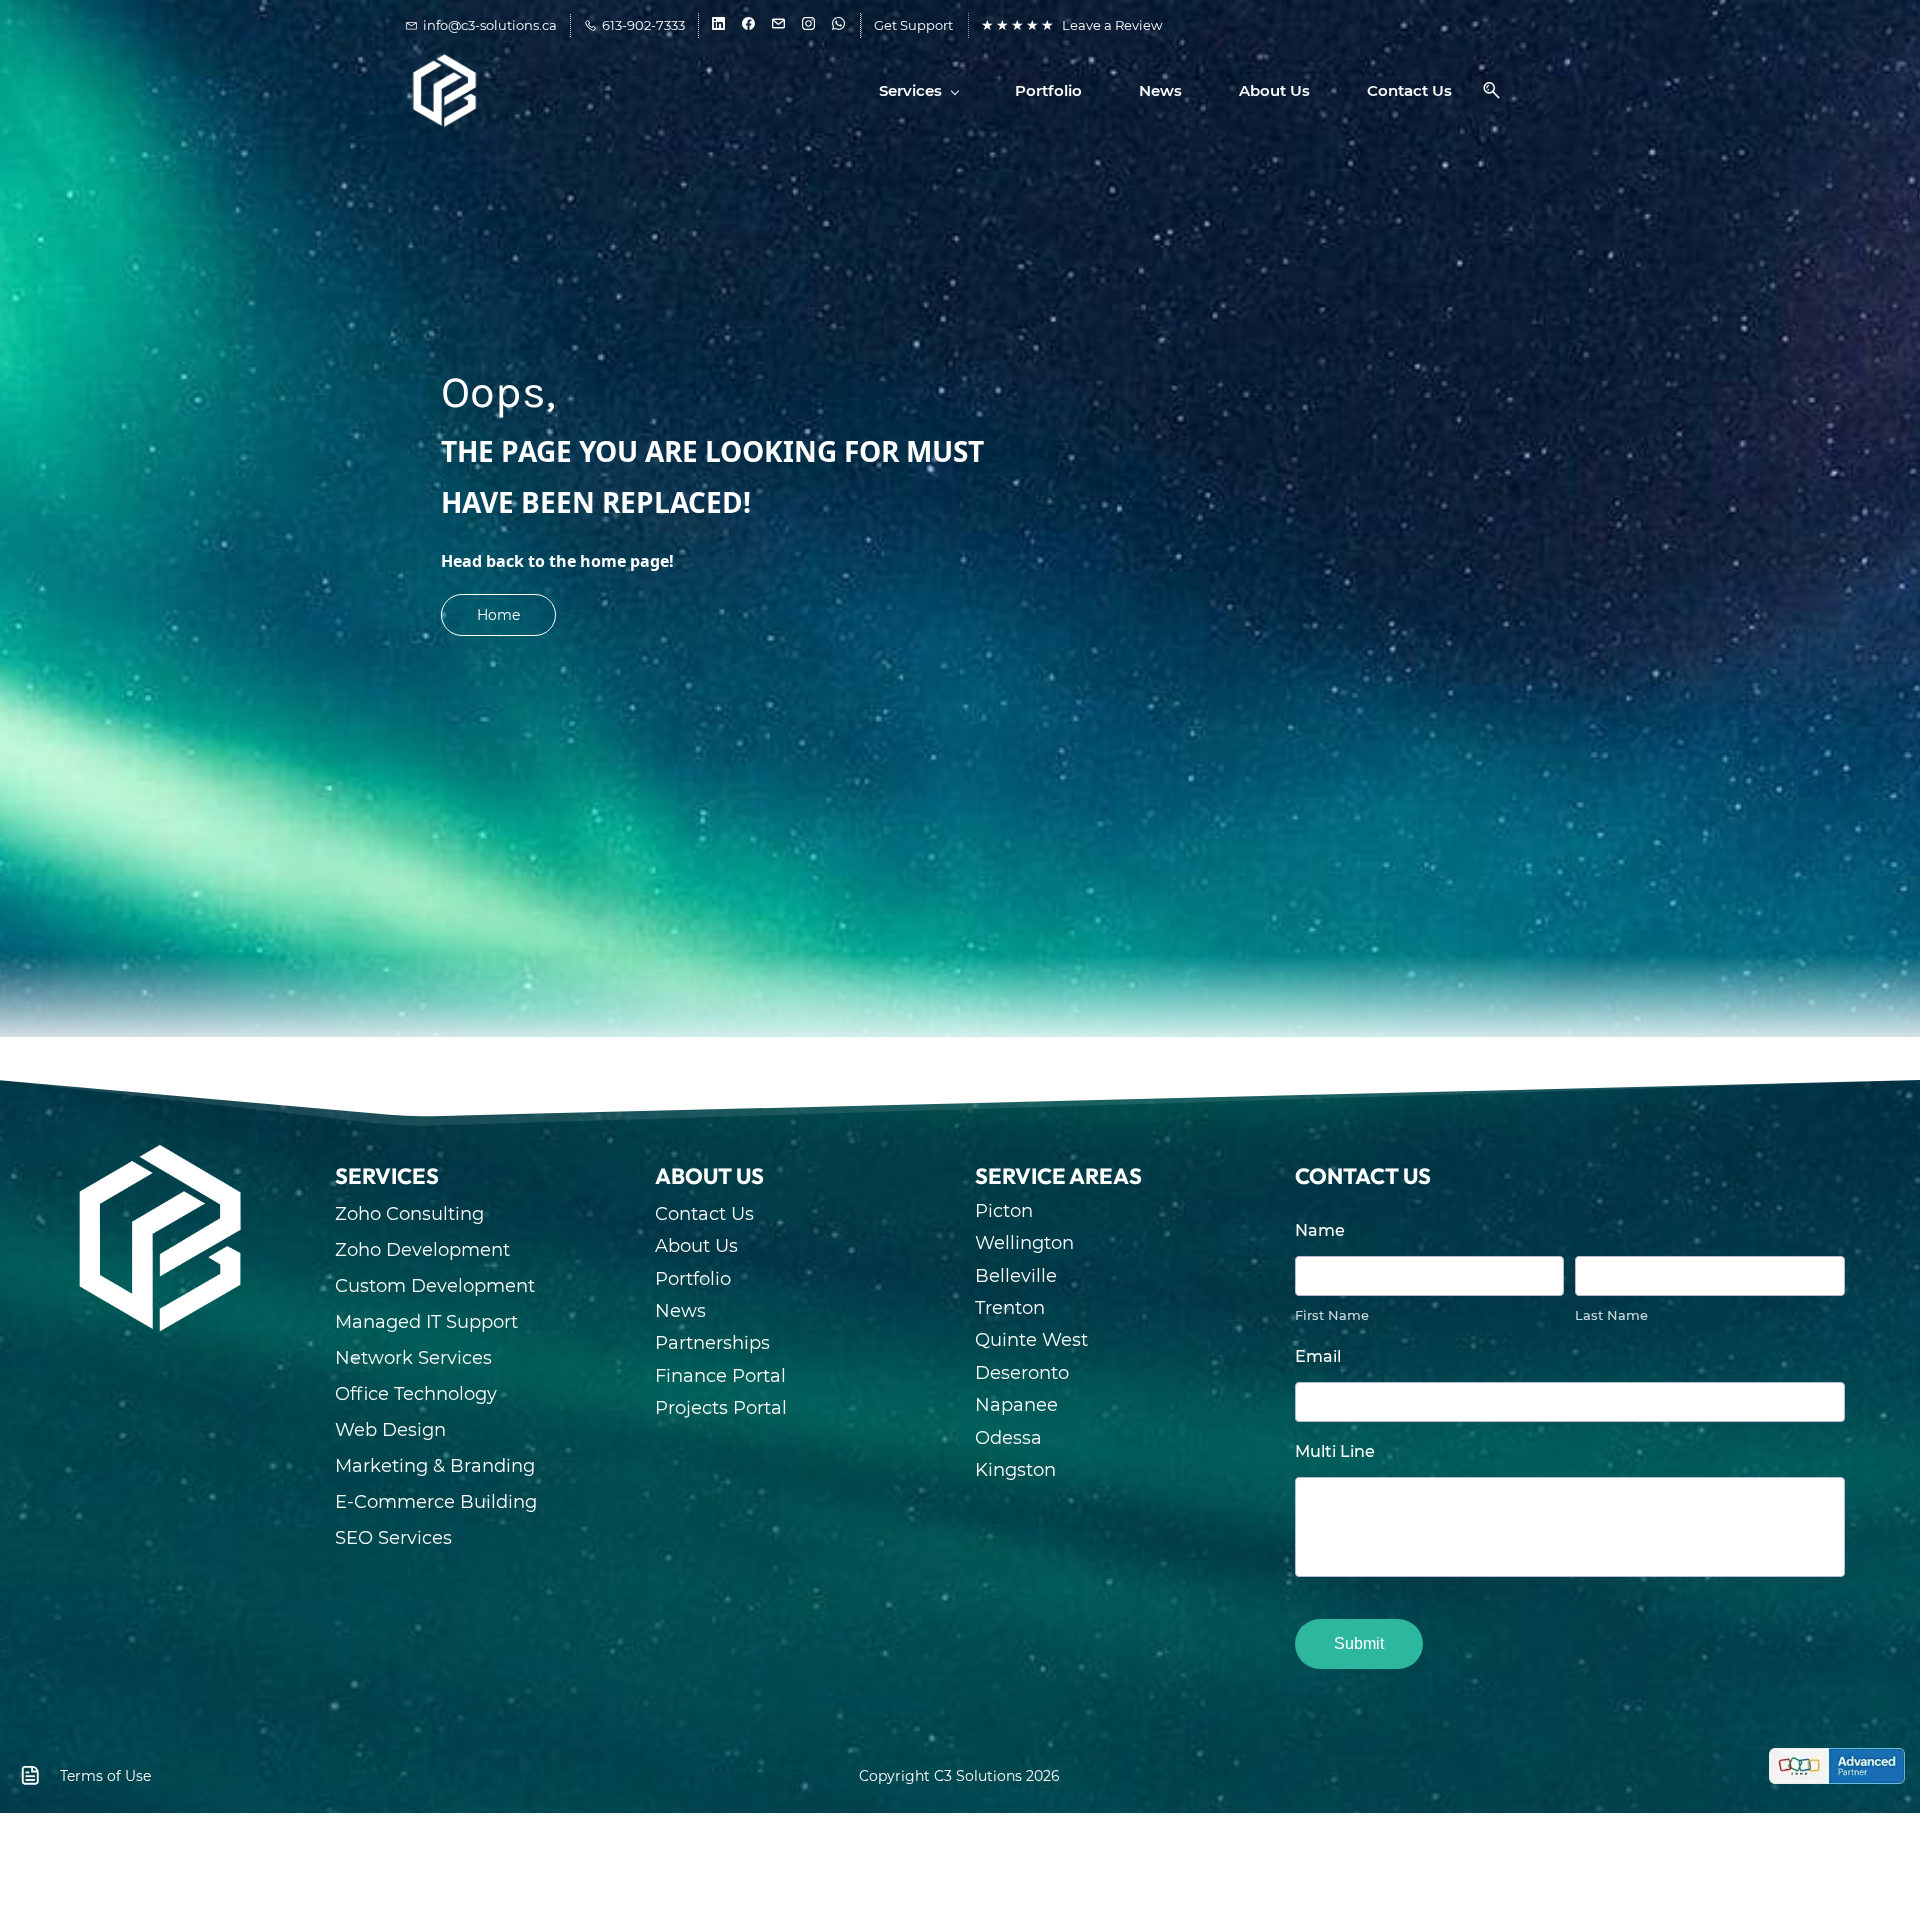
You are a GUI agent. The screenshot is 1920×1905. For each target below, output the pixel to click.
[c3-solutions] (160, 1152)
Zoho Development (422, 1250)
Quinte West (1031, 1340)
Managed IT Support (426, 1322)
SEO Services (393, 1538)
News (680, 1311)
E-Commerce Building (436, 1502)
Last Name (1611, 1315)
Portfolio (693, 1279)
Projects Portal (721, 1408)
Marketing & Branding (435, 1466)
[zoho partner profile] (1837, 1764)
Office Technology (416, 1394)
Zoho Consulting (409, 1214)
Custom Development (435, 1286)
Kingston (1015, 1470)
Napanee (1016, 1405)
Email (1318, 1356)
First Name (1332, 1315)
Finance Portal (720, 1376)
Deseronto (1022, 1373)
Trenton (1010, 1308)
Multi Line (1335, 1451)
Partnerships (712, 1343)
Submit (1359, 1643)
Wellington (1024, 1243)
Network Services (413, 1358)
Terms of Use (105, 1776)
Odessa (1008, 1438)
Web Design (390, 1430)
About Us (696, 1246)
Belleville (1016, 1276)
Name (1320, 1230)
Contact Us (704, 1214)
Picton (1004, 1211)
